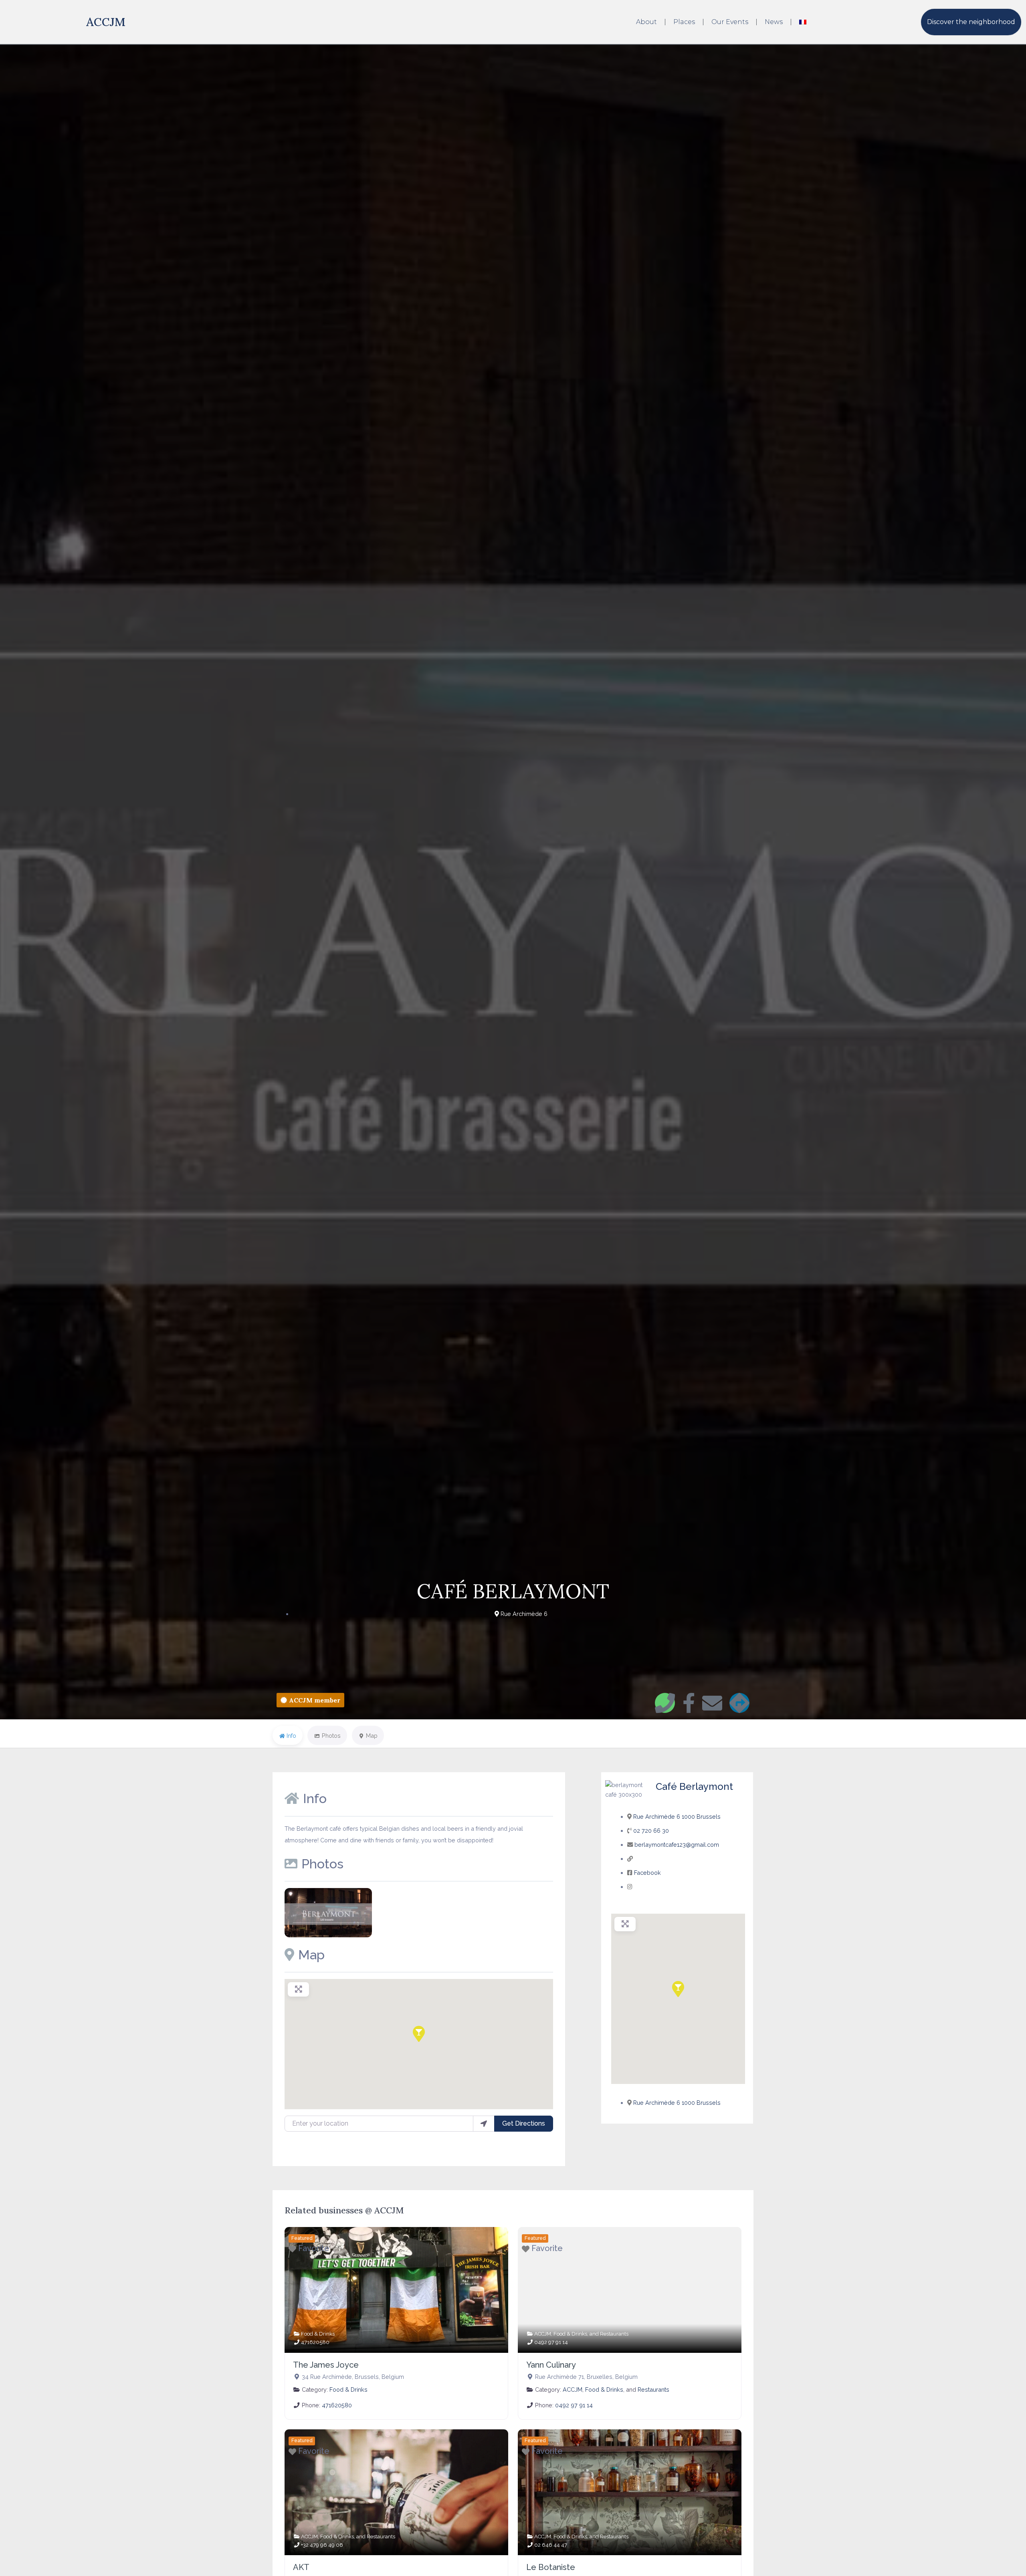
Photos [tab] (331, 1736)
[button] (419, 2034)
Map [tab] (372, 1736)
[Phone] (665, 1703)
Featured (302, 2238)
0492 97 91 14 (551, 2342)
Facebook (647, 1873)
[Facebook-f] (689, 1703)
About (646, 22)
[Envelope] (712, 1703)
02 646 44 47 (551, 2545)
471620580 (315, 2342)
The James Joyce (326, 2365)
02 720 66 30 (651, 1831)
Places (684, 22)
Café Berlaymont (694, 1786)
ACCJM (106, 22)
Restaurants (614, 2334)
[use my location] (484, 2124)
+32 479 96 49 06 (322, 2545)
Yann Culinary (551, 2365)
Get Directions (524, 2123)
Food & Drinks (318, 2334)
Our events (730, 22)
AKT (301, 2567)
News (774, 22)
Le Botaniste (551, 2567)
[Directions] (739, 1703)
